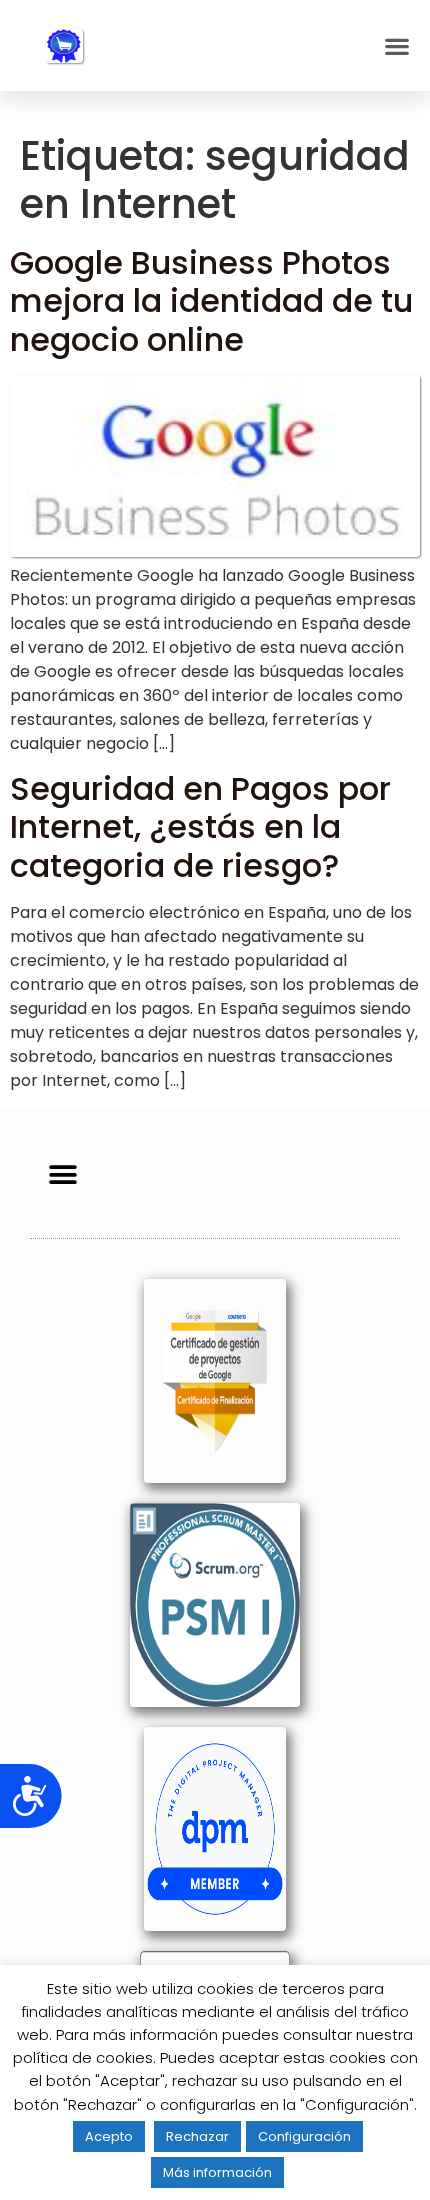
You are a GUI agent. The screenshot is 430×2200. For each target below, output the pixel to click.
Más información (217, 2172)
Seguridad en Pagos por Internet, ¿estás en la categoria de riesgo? (200, 827)
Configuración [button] (304, 2136)
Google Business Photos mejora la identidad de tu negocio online (211, 301)
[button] (396, 45)
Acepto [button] (109, 2136)
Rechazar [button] (197, 2136)
